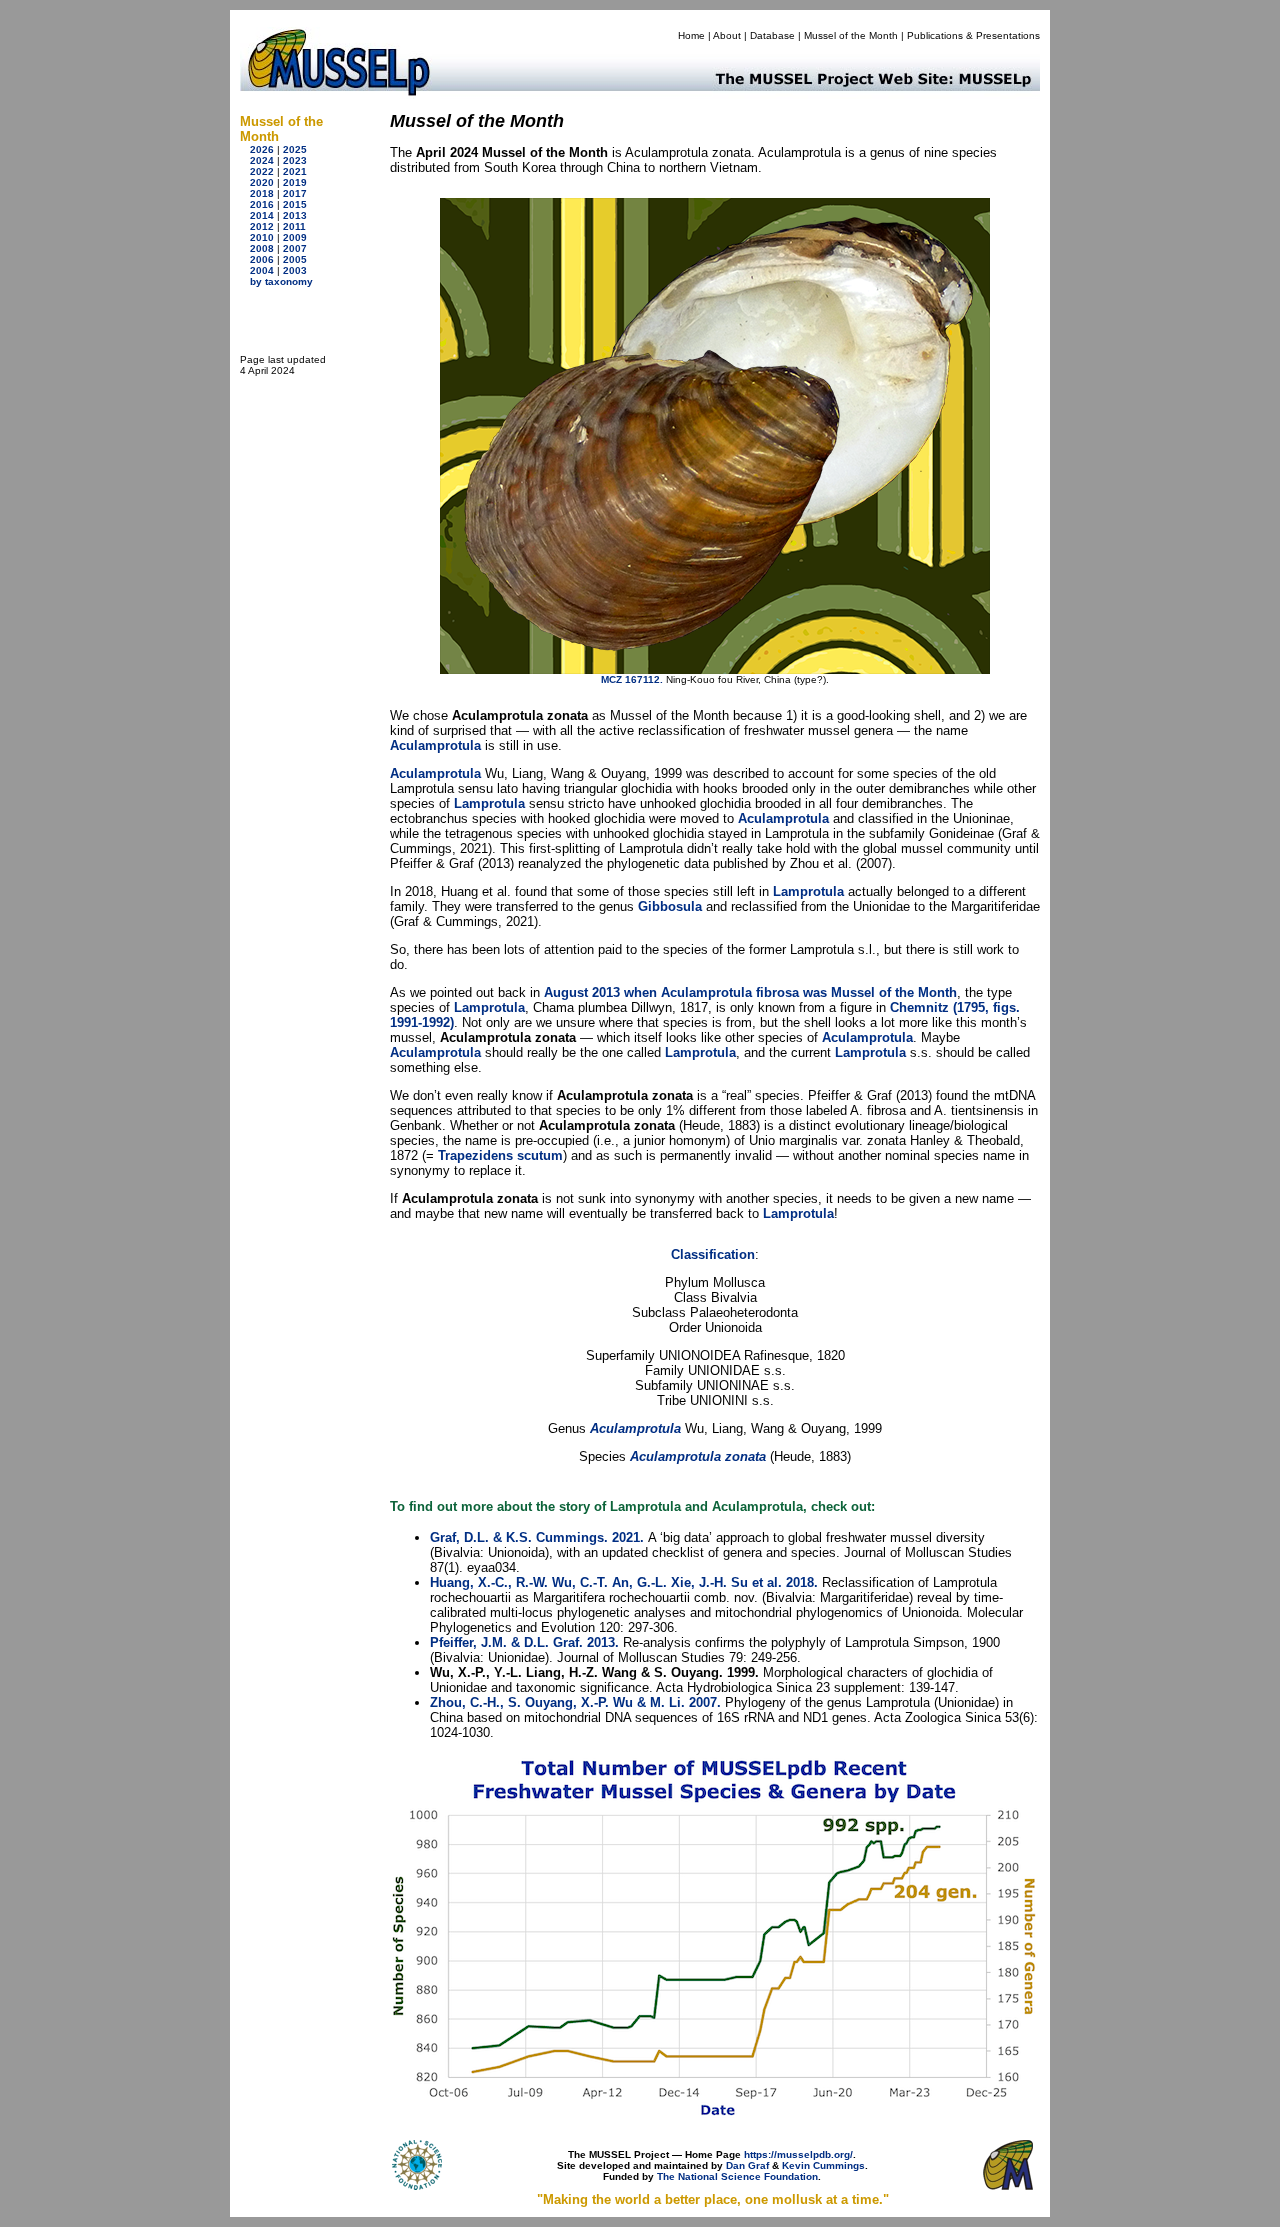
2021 (295, 171)
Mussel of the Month (851, 35)
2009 (295, 237)
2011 (294, 226)
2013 (295, 215)
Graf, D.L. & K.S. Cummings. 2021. (537, 1537)
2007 (295, 248)
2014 (262, 215)
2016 (262, 204)
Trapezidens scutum (500, 1155)
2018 (262, 193)
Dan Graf (747, 2165)
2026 (262, 149)
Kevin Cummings (823, 2165)
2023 (295, 160)
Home (691, 35)
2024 (262, 160)
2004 (262, 270)
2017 (295, 193)
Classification (713, 1254)
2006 (262, 259)
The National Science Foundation (737, 2176)
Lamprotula (489, 803)
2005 (295, 259)
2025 (295, 149)
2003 (295, 270)
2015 (295, 204)
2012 (262, 226)
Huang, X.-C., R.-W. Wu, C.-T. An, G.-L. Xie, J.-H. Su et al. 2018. (624, 1582)
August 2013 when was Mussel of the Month (750, 992)
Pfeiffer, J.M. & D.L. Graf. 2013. (524, 1642)
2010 (262, 237)
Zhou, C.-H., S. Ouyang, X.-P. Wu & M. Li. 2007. (575, 1702)
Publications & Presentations (973, 35)
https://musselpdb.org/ (798, 2154)
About (727, 35)
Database (772, 35)
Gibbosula (670, 906)
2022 (262, 171)
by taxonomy (281, 281)
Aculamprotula (435, 745)
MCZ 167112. (632, 679)
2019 (295, 182)
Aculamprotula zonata (698, 1456)
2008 (262, 248)
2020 (262, 182)
